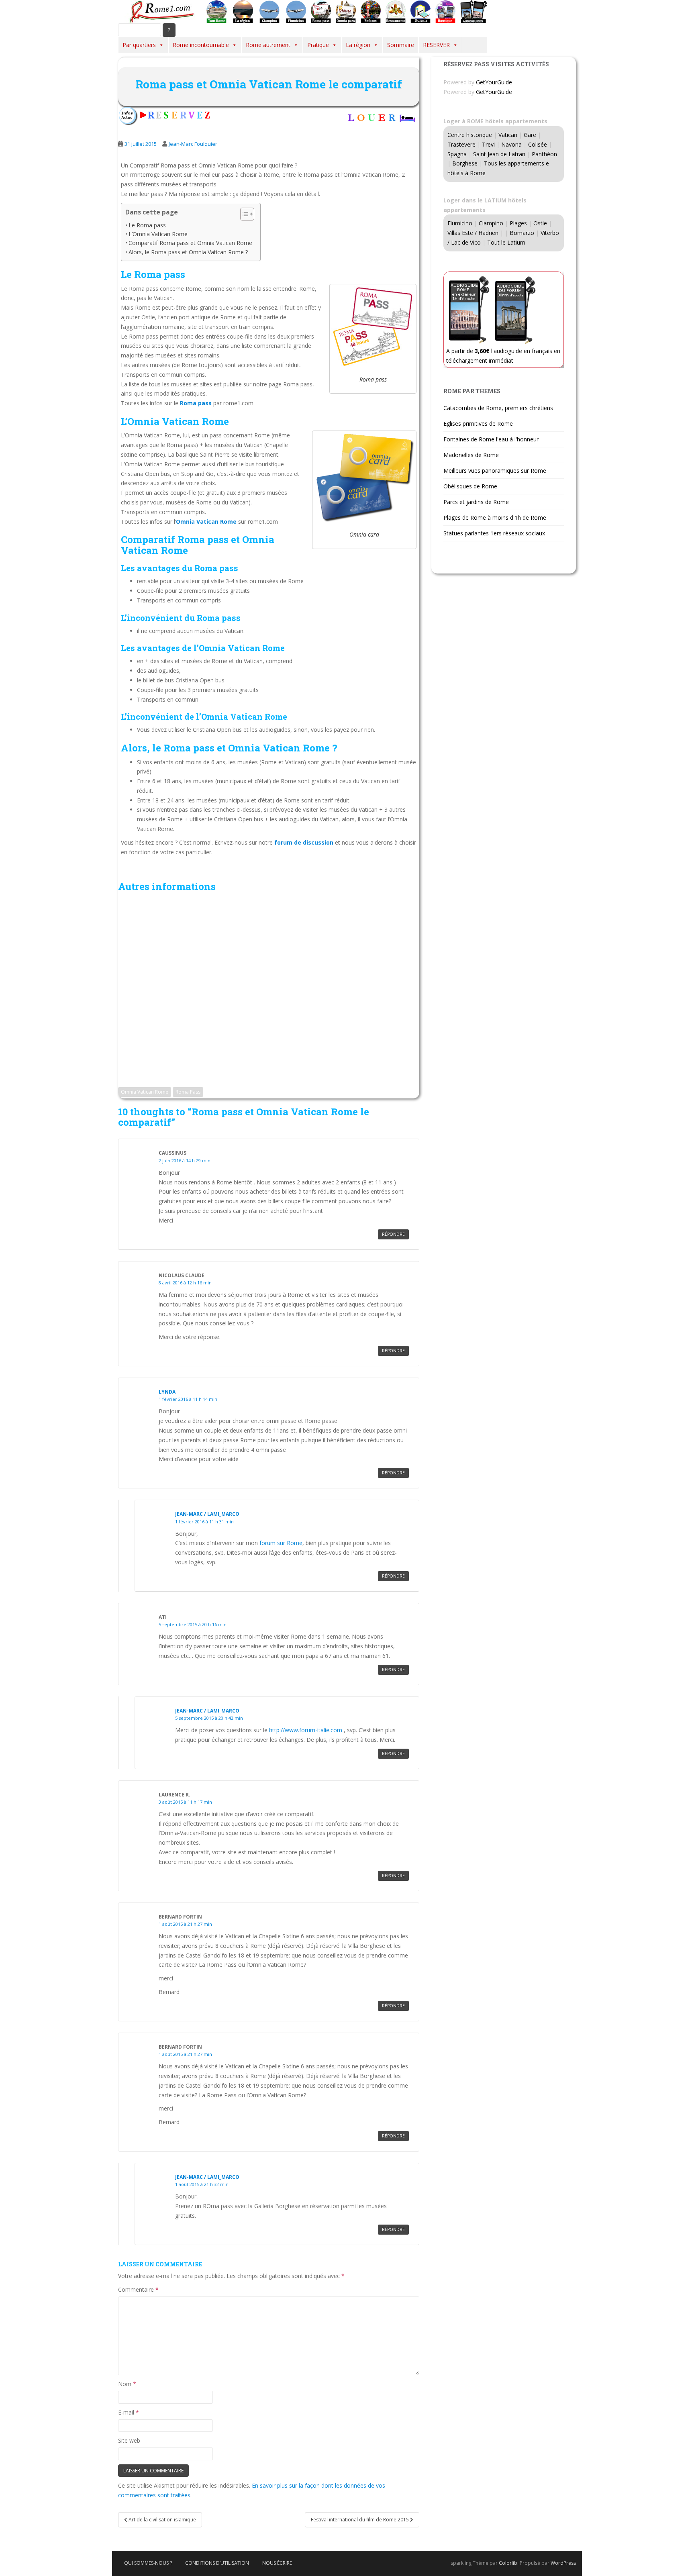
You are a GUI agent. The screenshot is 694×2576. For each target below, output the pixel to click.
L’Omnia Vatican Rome (158, 234)
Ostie (540, 223)
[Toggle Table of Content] (243, 214)
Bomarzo (522, 233)
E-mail (129, 2412)
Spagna (457, 154)
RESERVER (436, 45)
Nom (127, 2384)
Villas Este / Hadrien (473, 233)
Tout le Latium (506, 242)
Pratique (318, 45)
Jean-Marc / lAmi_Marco (207, 1514)
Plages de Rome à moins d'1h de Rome (495, 517)
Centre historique (470, 135)
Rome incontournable (201, 45)
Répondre (393, 1234)
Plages (518, 223)
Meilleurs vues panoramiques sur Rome (495, 470)
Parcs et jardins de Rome (476, 502)
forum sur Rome (281, 1543)
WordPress (563, 2563)
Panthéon (544, 154)
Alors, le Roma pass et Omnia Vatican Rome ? (188, 252)
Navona (511, 144)
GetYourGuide (494, 82)
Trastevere (461, 144)
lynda (167, 1392)
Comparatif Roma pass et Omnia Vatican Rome (190, 243)
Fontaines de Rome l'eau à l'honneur (491, 439)
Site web (129, 2440)
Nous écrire (277, 2563)
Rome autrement (268, 45)
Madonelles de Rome (471, 455)
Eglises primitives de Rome (478, 424)
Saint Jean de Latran (499, 154)
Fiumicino (460, 223)
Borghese (465, 163)
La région (358, 45)
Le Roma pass (147, 225)
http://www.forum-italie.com (306, 1730)
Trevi (488, 144)
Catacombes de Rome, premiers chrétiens (498, 408)
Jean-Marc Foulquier (193, 144)
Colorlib (508, 2563)
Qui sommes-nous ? (148, 2563)
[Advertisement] (269, 986)
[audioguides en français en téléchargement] (474, 11)
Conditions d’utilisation (217, 2563)
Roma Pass (188, 1092)
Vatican (508, 135)
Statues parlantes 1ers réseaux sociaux (494, 533)
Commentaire (138, 2289)
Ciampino (491, 223)
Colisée (538, 144)
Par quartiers (139, 45)
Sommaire (401, 45)
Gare (530, 135)
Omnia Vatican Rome (145, 1092)
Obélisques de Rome (470, 486)
